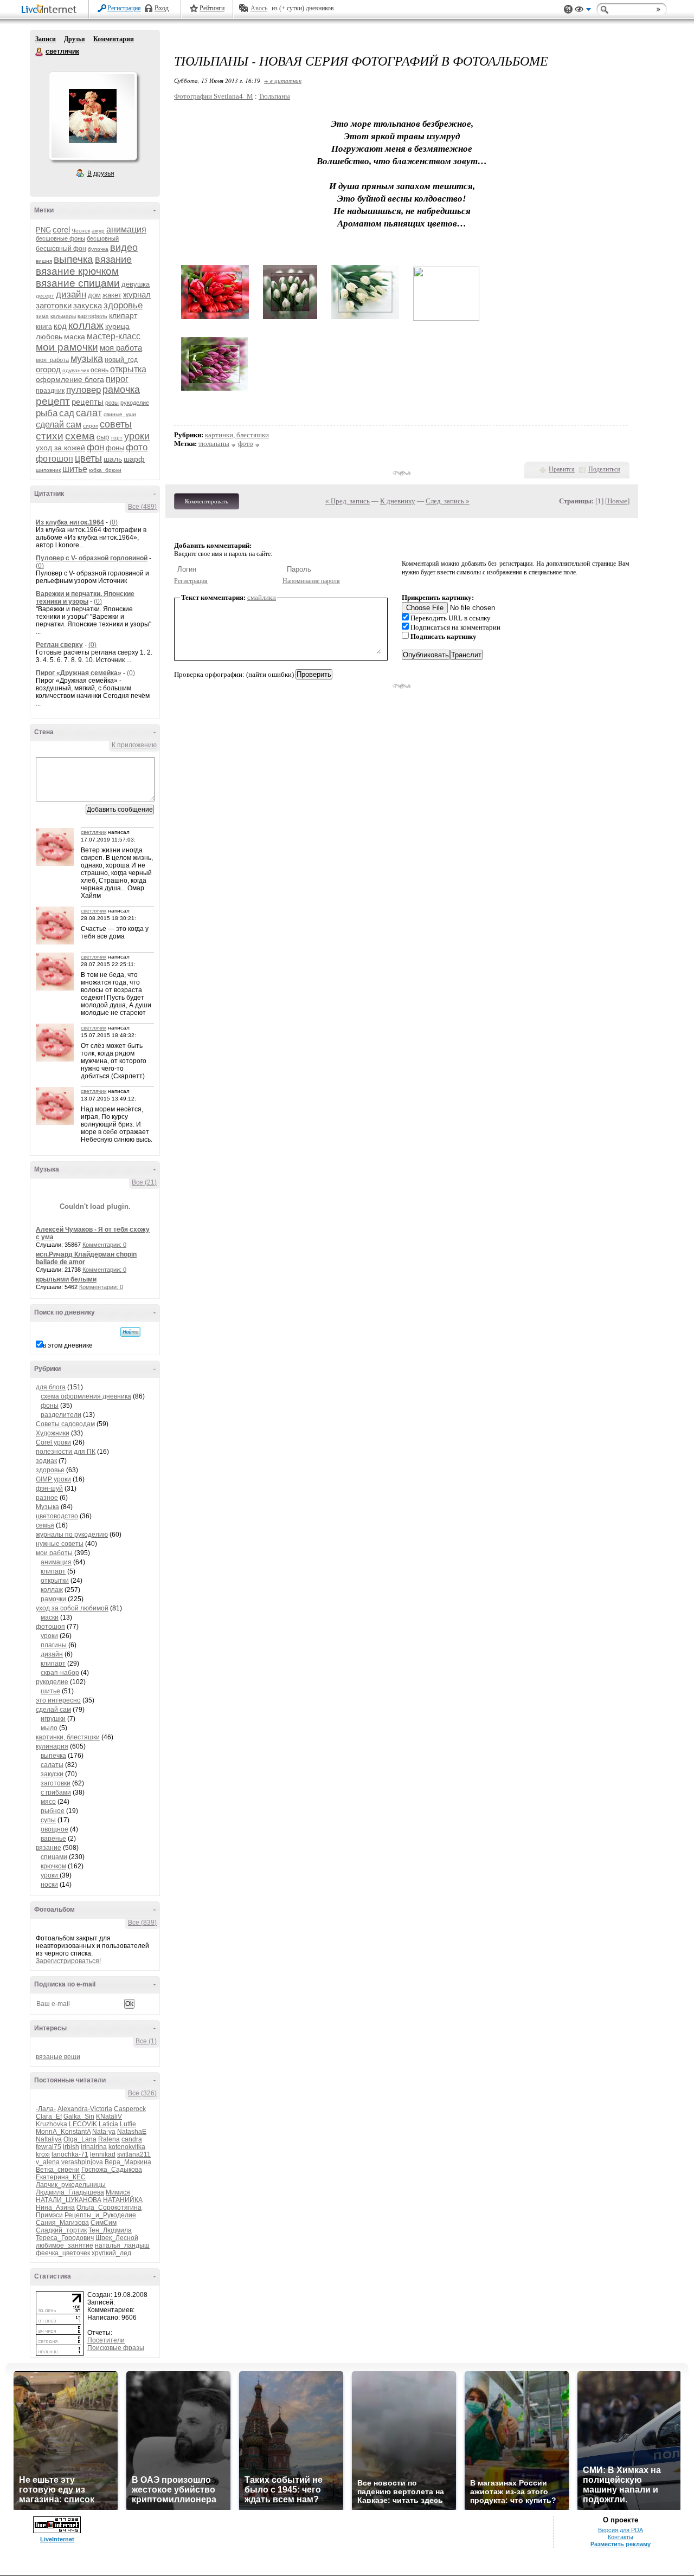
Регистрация (124, 8)
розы (112, 403)
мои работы (54, 1553)
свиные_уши (120, 414)
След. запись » (448, 501)
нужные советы (60, 1544)
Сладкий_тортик (61, 2230)
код (60, 326)
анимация (126, 229)
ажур (98, 231)
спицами (54, 1857)
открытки (55, 1581)
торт (117, 438)
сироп (91, 426)
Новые (617, 501)
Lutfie (128, 2124)
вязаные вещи (58, 2057)
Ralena (109, 2139)
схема (80, 436)
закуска (88, 305)
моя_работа (52, 360)
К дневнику (398, 501)
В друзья (101, 173)
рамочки (53, 1599)
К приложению (134, 745)
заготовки (54, 305)
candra (132, 2139)
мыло (49, 1728)
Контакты (621, 2537)
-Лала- (46, 2109)
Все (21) (144, 1182)
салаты (52, 1765)
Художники (53, 1433)
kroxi (43, 2154)
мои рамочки (67, 347)
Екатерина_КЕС (61, 2177)
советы (116, 424)
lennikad (103, 2154)
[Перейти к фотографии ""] (215, 319)
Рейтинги (212, 8)
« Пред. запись (348, 501)
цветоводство (57, 1516)
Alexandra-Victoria (85, 2109)
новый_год (121, 360)
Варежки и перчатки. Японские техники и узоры (85, 598)
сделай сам (59, 425)
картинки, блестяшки (68, 1737)
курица (117, 326)
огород (48, 369)
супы (48, 1820)
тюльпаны (214, 444)
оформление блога (70, 379)
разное (47, 1498)
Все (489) (142, 507)
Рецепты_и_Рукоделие (100, 2215)
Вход (162, 8)
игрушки (53, 1719)
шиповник (48, 470)
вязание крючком (77, 271)
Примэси (49, 2215)
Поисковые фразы (116, 2348)
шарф (134, 459)
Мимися (118, 2192)
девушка (136, 284)
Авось (259, 8)
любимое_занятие (65, 2245)
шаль (113, 459)
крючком (53, 1866)
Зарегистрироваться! (68, 1961)
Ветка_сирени (58, 2170)
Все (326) (142, 2093)
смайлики (262, 597)
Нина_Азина (55, 2208)
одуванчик (76, 370)
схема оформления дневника (86, 1396)
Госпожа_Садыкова (112, 2170)
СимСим (104, 2223)
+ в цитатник (283, 80)
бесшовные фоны (60, 238)
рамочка (121, 390)
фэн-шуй (49, 1488)
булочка (98, 249)
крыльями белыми (66, 1279)
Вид (583, 11)
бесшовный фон (61, 249)
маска (75, 336)
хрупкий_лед (111, 2253)
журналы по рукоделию (72, 1535)
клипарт (123, 315)
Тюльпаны (274, 96)
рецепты (88, 402)
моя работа (121, 348)
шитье (75, 469)
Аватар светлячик (93, 116)
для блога (51, 1387)
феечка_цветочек (63, 2253)
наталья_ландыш (122, 2245)
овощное (54, 1829)
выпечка (73, 259)
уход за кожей (60, 448)
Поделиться (604, 469)
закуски (52, 1774)
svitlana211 (134, 2154)
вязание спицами (78, 283)
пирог (117, 379)
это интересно (58, 1700)
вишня (44, 261)
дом (94, 295)
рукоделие (135, 403)
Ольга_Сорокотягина (109, 2208)
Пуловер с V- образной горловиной (92, 558)
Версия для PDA (621, 2530)
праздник (50, 391)
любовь (49, 336)
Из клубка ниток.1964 (70, 522)
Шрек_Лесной (117, 2238)
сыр (103, 437)
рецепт (53, 401)
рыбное (53, 1811)
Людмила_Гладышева (70, 2192)
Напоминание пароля (311, 581)
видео (124, 248)
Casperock (130, 2109)
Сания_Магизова (62, 2223)
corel (61, 229)
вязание (113, 260)
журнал (137, 295)
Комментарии (114, 39)
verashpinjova (82, 2162)
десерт (45, 296)
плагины (54, 1645)
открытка (128, 369)
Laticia (108, 2124)
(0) (114, 522)
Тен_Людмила (110, 2230)
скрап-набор (60, 1673)
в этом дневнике (68, 1345)
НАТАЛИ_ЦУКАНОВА (69, 2200)
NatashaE (132, 2132)
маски (50, 1617)
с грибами (56, 1792)
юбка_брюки (105, 470)
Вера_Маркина (128, 2162)
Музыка (47, 1507)
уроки (137, 436)
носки (49, 1885)
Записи (46, 39)
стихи (50, 436)
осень (99, 370)
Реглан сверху (59, 645)
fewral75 (49, 2147)
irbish (71, 2147)
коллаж (86, 325)
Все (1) (146, 2041)
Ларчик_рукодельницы (71, 2185)
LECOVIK (83, 2124)
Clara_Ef (49, 2117)
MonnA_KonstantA (63, 2132)
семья (45, 1525)
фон (95, 447)
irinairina (94, 2147)
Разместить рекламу (621, 2544)
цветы (88, 458)
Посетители (106, 2340)
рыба (47, 413)
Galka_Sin (79, 2117)
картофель (92, 316)
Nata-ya (104, 2132)
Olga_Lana (80, 2139)
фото (137, 447)
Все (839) (142, 1923)
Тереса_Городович (65, 2238)
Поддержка (568, 9)
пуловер (83, 390)
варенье (53, 1839)
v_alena (48, 2162)
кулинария (52, 1746)
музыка (87, 359)
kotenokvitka (127, 2147)
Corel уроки (53, 1442)
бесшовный (103, 238)
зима (42, 316)
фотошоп (54, 459)
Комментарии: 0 (104, 1245)
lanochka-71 (70, 2154)
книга (44, 327)
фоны (115, 448)
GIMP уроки (53, 1479)
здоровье (123, 305)
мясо (48, 1802)
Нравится (562, 469)
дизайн (71, 295)
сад (67, 413)
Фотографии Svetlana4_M (214, 96)
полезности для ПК (66, 1452)
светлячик (40, 52)
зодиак (46, 1461)
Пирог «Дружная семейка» (79, 673)
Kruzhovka (52, 2124)
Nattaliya (49, 2139)
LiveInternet (51, 10)
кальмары (63, 316)
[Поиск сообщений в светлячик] (130, 1332)
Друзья (75, 39)
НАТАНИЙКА (123, 2200)
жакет (112, 295)
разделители (61, 1415)
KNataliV (109, 2117)
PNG (43, 230)
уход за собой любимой (72, 1608)
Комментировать (207, 501)
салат (89, 413)
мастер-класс (114, 336)
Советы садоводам (65, 1424)
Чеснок (81, 231)
